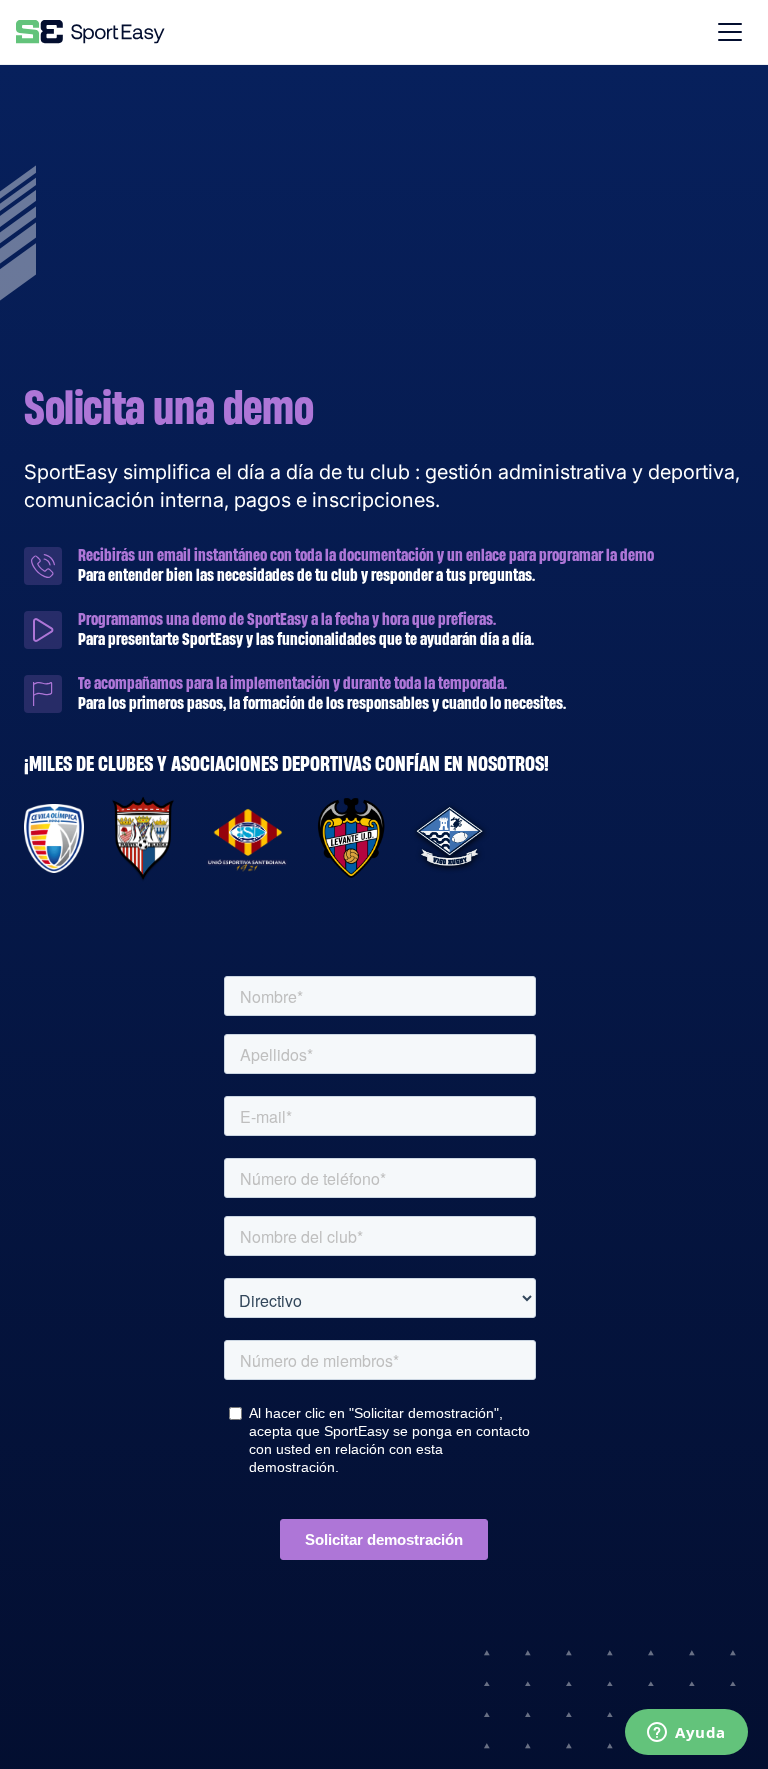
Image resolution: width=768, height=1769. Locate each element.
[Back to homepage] (90, 32)
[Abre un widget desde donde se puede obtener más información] (686, 1734)
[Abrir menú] (730, 32)
